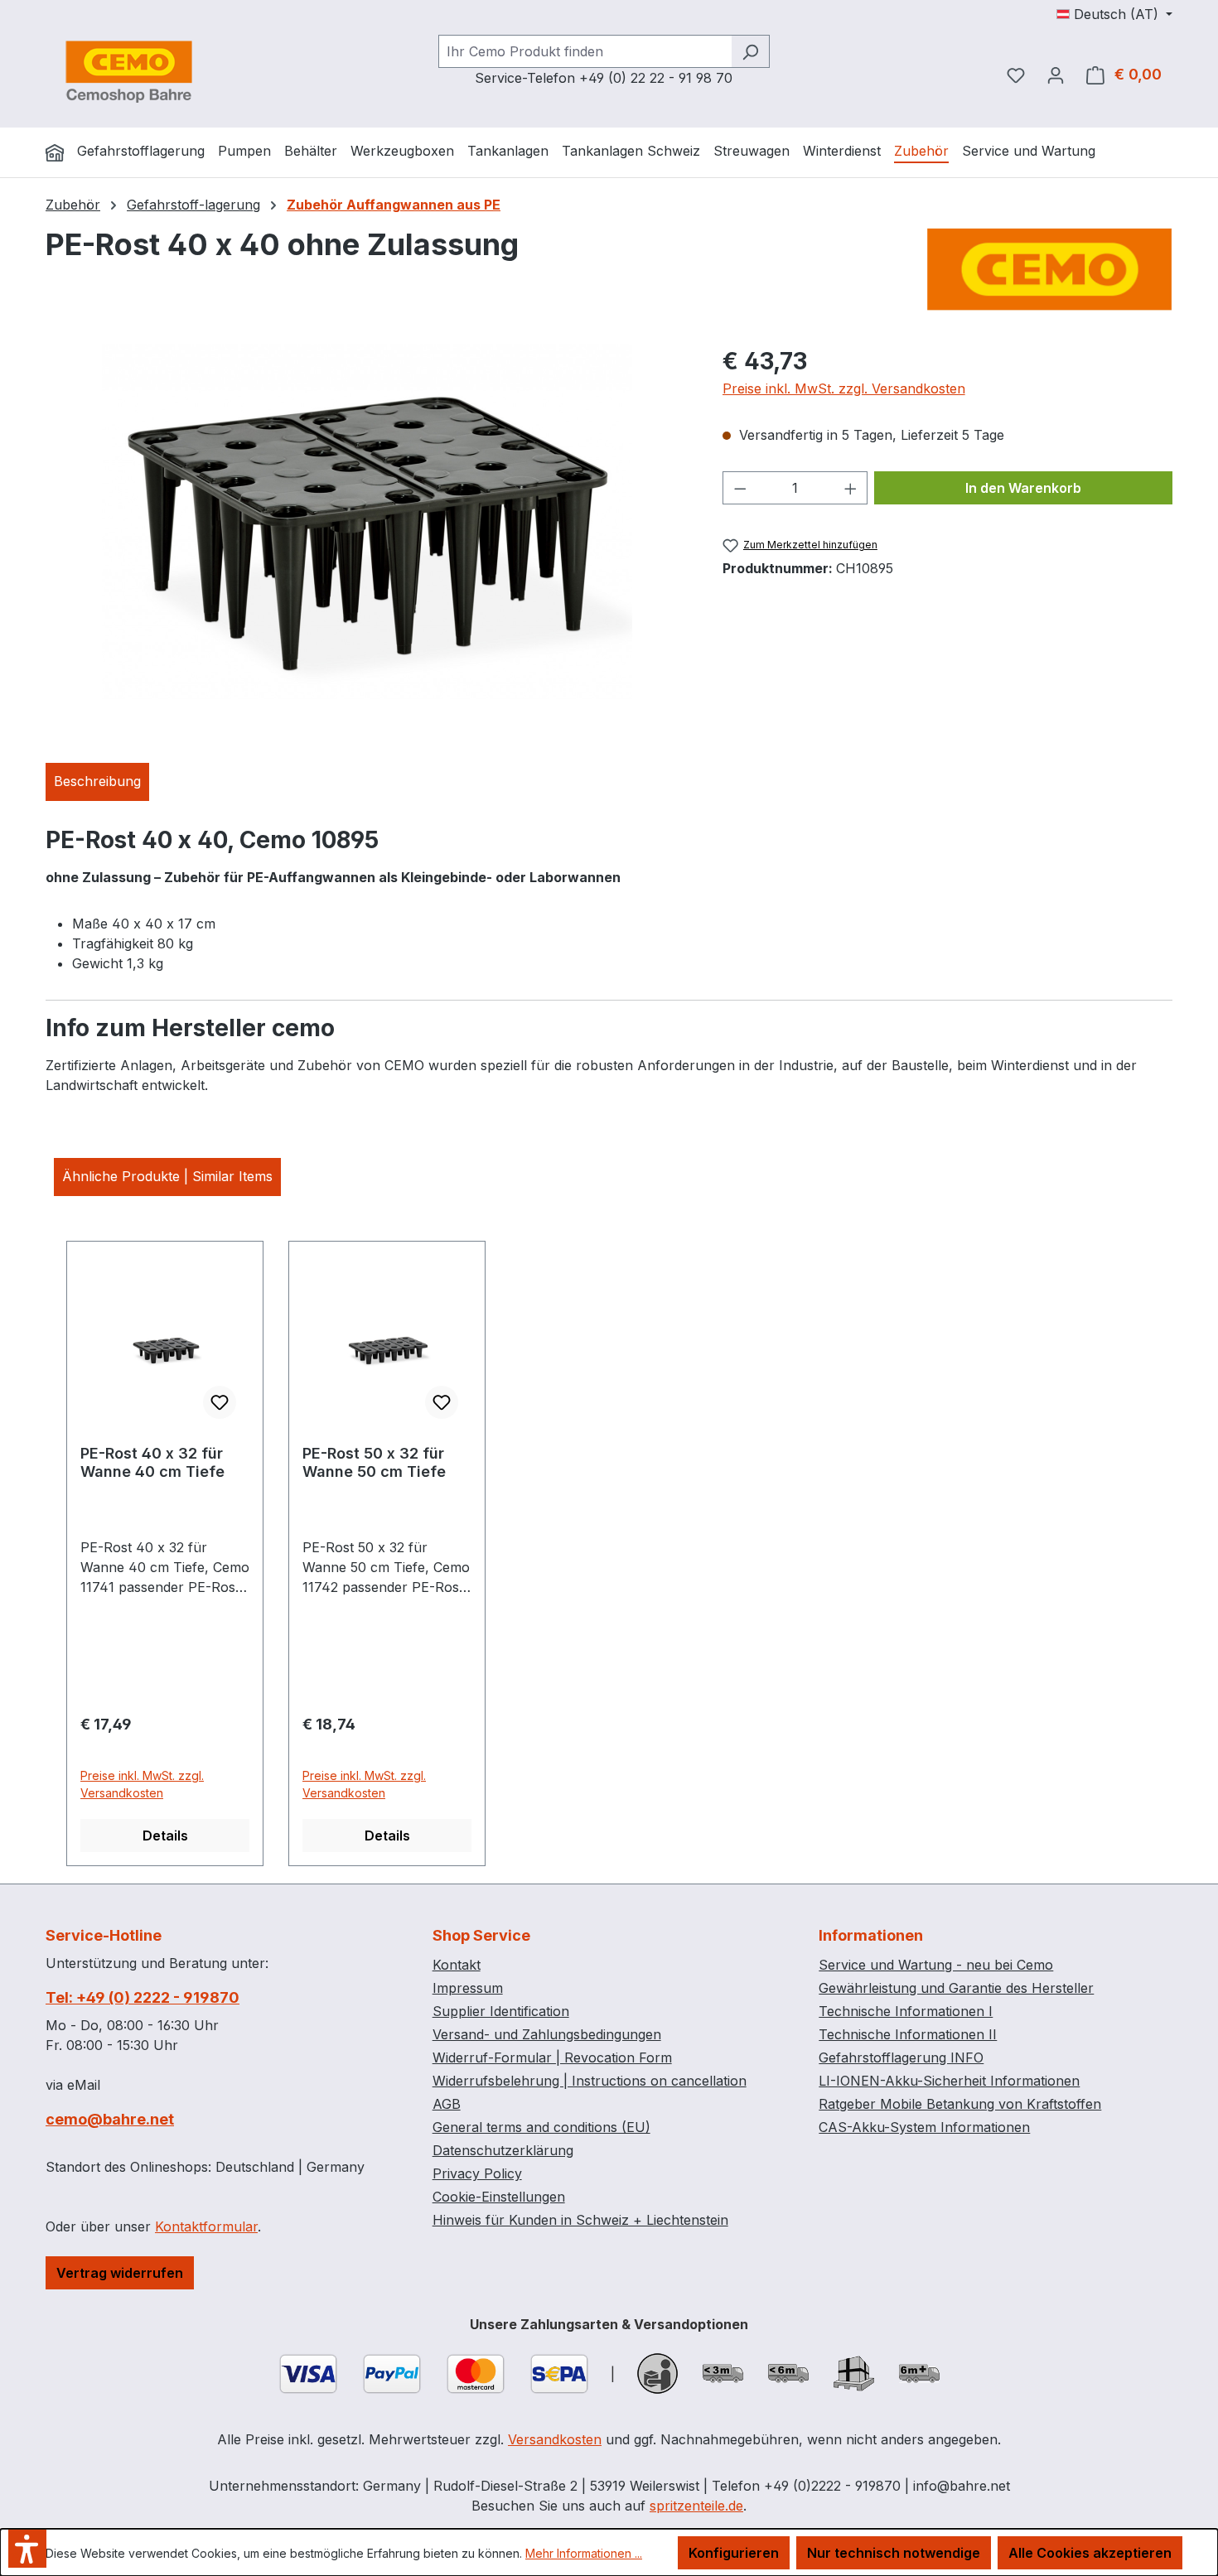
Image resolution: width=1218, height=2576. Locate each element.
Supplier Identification (501, 2011)
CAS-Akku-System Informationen (924, 2127)
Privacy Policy (477, 2173)
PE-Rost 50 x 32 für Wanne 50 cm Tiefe (374, 1462)
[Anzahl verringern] (740, 488)
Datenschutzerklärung (503, 2150)
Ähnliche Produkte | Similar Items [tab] (167, 1176)
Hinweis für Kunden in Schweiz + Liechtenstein (580, 2220)
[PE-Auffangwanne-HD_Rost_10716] (367, 522)
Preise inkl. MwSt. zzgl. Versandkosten (844, 388)
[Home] (55, 152)
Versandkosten (555, 2439)
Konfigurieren (734, 2553)
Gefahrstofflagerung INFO (901, 2057)
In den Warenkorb (1023, 488)
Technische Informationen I (906, 2011)
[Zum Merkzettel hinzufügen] (220, 1402)
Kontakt (457, 1965)
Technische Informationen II (908, 2034)
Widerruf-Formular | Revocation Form (552, 2057)
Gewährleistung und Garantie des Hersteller (956, 1988)
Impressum (468, 1988)
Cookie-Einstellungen (499, 2197)
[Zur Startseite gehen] (128, 71)
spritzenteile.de (696, 2506)
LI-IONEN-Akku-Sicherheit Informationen (949, 2081)
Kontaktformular (206, 2226)
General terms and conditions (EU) (541, 2127)
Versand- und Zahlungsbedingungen (547, 2034)
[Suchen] (750, 51)
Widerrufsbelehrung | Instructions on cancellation (590, 2081)
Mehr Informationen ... (584, 2553)
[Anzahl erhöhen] (851, 488)
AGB (447, 2104)
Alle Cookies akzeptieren (1090, 2553)
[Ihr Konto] (1056, 75)
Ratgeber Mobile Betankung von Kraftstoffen (960, 2104)
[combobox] (585, 51)
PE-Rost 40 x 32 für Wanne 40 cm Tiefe (152, 1462)
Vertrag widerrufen (120, 2273)
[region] (367, 522)
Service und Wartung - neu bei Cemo (936, 1965)
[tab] (97, 782)
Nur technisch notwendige (894, 2553)
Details (165, 1836)
